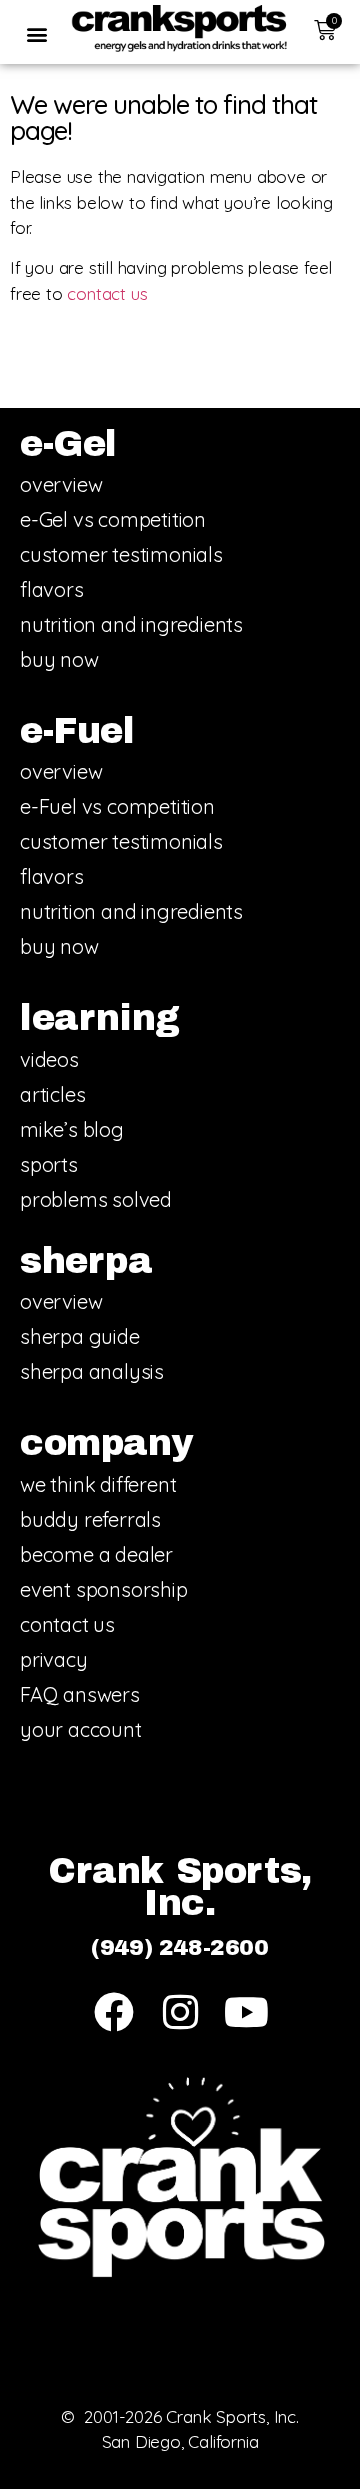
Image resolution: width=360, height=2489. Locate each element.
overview (61, 484)
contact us (107, 293)
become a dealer (96, 1554)
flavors (52, 589)
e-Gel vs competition (113, 519)
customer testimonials (121, 554)
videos (49, 1059)
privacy (54, 1659)
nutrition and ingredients (131, 624)
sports (49, 1164)
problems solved (96, 1199)
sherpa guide (80, 1336)
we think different (98, 1484)
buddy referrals (90, 1519)
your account (81, 1729)
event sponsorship (104, 1589)
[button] (36, 33)
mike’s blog (72, 1129)
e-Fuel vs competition (117, 806)
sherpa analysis (92, 1371)
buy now (59, 659)
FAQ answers (80, 1694)
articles (52, 1094)
